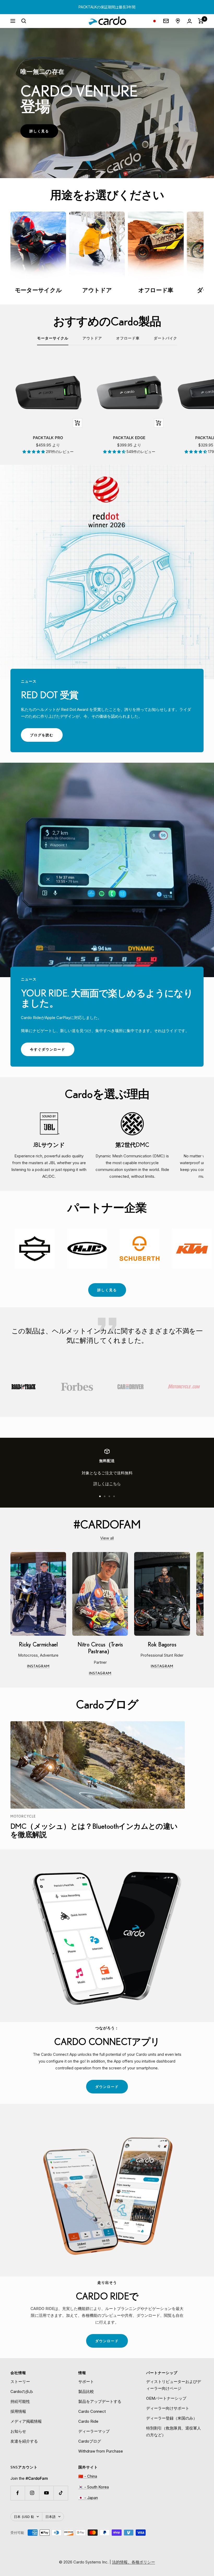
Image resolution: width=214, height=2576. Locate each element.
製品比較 (86, 2391)
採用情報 (18, 2411)
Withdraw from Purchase (101, 2451)
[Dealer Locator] (178, 21)
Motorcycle (23, 1816)
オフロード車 (128, 338)
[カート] (201, 21)
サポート (86, 2382)
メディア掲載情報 (26, 2421)
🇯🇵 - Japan (88, 2498)
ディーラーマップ (94, 2431)
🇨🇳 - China (88, 2476)
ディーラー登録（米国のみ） (172, 2418)
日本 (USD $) (24, 2517)
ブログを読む (46, 737)
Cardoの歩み (22, 2391)
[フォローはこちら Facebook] (18, 2493)
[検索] (24, 21)
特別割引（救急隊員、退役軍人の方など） (174, 2431)
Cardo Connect (92, 2411)
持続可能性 (20, 2401)
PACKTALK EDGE (129, 438)
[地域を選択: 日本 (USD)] (154, 21)
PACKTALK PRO (48, 438)
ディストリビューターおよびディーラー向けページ (174, 2385)
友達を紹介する (24, 2441)
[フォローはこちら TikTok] (61, 2493)
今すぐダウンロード (52, 1052)
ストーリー (20, 2382)
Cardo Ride (88, 2421)
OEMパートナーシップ (166, 2398)
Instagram (47, 1667)
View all (107, 1538)
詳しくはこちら (107, 1484)
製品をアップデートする (100, 2401)
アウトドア (92, 338)
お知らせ (18, 2431)
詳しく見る (44, 133)
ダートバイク (165, 338)
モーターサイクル (53, 338)
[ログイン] (189, 21)
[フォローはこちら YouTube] (46, 2493)
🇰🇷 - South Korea (94, 2487)
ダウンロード (112, 2089)
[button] (34, 452)
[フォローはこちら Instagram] (32, 2493)
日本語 (50, 2517)
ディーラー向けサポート (168, 2408)
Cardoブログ (90, 2441)
